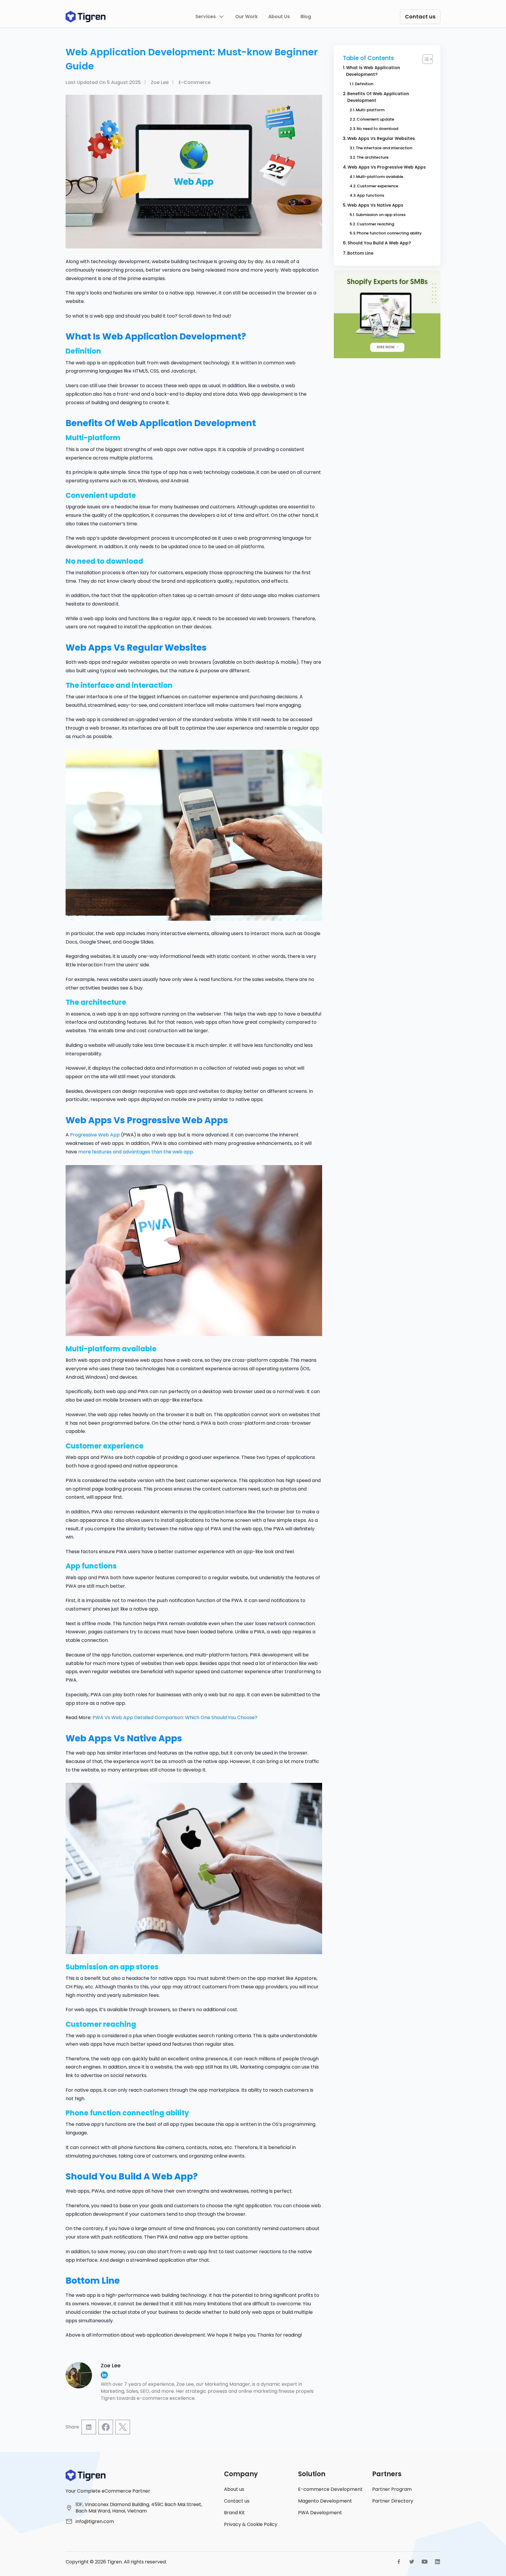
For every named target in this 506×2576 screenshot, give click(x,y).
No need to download (377, 129)
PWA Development (320, 2513)
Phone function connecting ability (389, 233)
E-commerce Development (330, 2489)
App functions (371, 195)
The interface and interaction (384, 148)
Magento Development (325, 2501)
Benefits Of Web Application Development (378, 97)
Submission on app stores (381, 215)
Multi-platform (370, 110)
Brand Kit (234, 2513)
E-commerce (195, 82)
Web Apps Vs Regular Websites (381, 138)
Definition (364, 84)
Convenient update (375, 119)
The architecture (373, 157)
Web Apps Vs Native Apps (375, 205)
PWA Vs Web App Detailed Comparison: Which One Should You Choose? (175, 1717)
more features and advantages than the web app (136, 1152)
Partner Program (392, 2489)
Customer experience (378, 186)
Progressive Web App (95, 1135)
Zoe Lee (160, 82)
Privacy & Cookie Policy (251, 2524)
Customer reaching (375, 224)
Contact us (237, 2501)
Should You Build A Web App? (379, 243)
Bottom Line (360, 253)
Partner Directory (393, 2501)
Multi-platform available (380, 177)
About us (234, 2489)
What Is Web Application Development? (373, 71)
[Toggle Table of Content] (425, 59)
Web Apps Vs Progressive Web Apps (387, 167)
